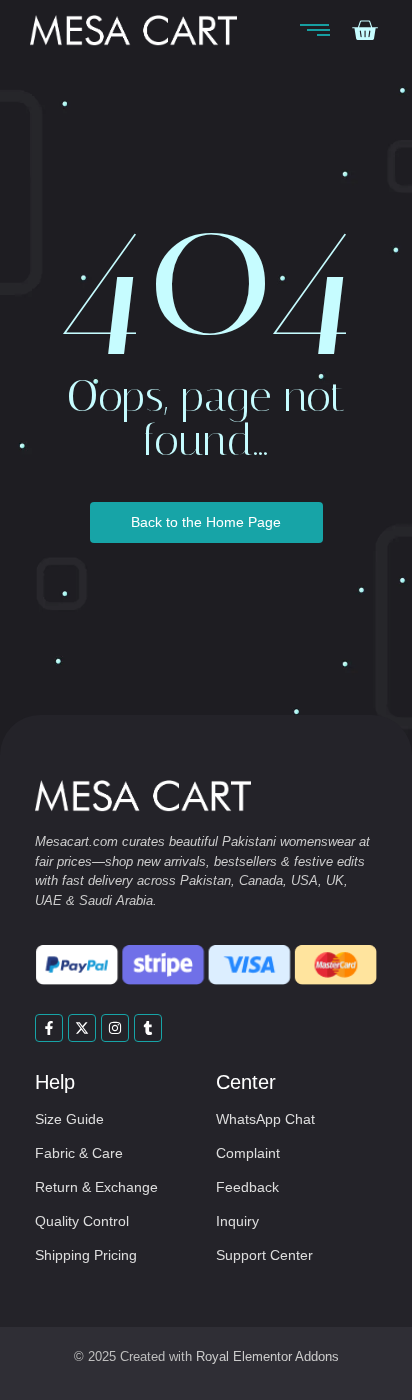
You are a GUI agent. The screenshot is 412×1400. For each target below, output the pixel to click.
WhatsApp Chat (265, 1119)
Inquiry (237, 1221)
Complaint (248, 1153)
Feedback (247, 1187)
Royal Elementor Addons (267, 1356)
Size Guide (69, 1119)
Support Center (264, 1255)
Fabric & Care (79, 1153)
